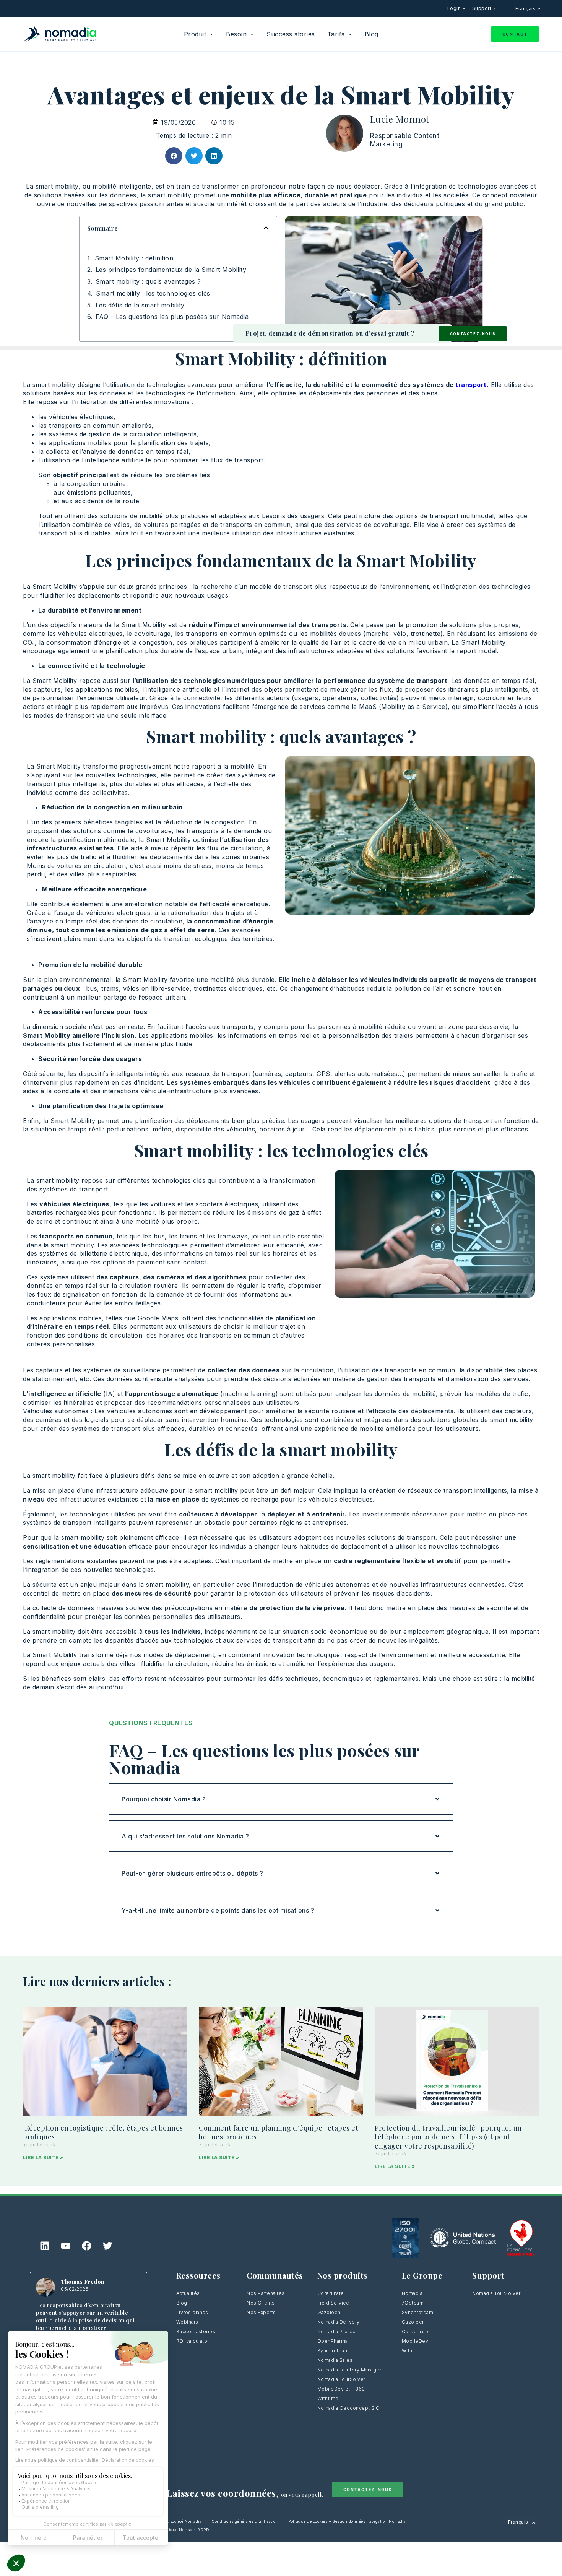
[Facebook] (87, 2246)
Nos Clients (261, 2303)
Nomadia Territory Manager (349, 2370)
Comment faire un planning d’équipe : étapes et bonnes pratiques (279, 2132)
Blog (182, 2303)
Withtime (328, 2398)
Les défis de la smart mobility (140, 305)
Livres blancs (192, 2312)
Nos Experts (261, 2312)
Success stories (196, 2331)
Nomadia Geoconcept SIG (349, 2408)
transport (470, 385)
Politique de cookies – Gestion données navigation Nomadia (347, 2521)
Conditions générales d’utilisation (245, 2521)
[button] (174, 156)
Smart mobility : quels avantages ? (148, 281)
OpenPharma (333, 2341)
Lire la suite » (43, 2158)
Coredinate (331, 2293)
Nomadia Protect (337, 2331)
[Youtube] (66, 2246)
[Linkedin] (45, 2246)
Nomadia (412, 2293)
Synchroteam (333, 2351)
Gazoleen (329, 2312)
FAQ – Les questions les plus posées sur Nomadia (172, 317)
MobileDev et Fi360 (341, 2389)
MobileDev (415, 2341)
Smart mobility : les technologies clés (153, 293)
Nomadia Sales (335, 2360)
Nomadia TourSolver (341, 2379)
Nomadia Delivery (339, 2322)
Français (526, 9)
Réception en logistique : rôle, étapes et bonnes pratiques (103, 2132)
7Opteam (413, 2303)
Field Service (333, 2303)
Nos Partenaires (266, 2293)
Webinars (187, 2322)
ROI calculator (193, 2341)
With (407, 2351)
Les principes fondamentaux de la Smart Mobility (171, 270)
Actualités (188, 2293)
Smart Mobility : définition (134, 258)
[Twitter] (108, 2246)
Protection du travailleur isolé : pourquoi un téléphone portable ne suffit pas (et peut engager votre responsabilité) (448, 2137)
